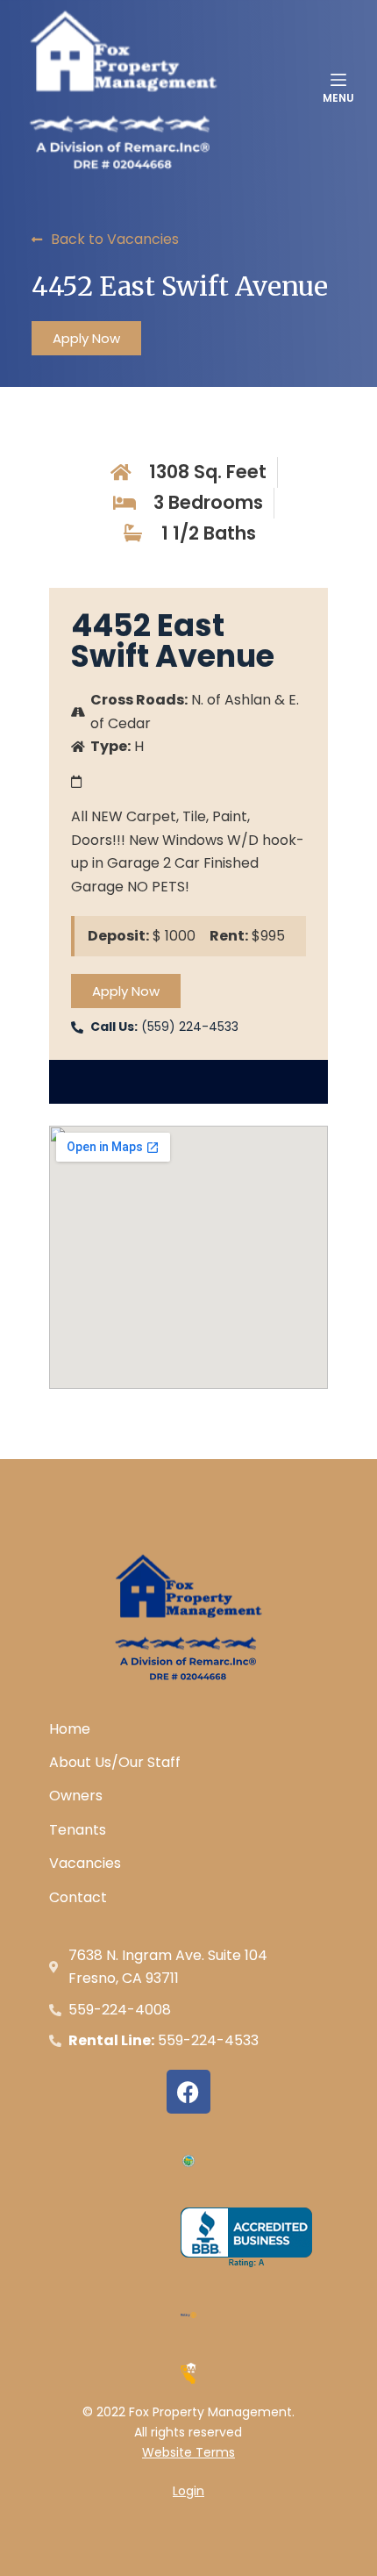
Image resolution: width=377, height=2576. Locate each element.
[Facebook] (188, 2092)
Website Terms (188, 2452)
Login (188, 2491)
